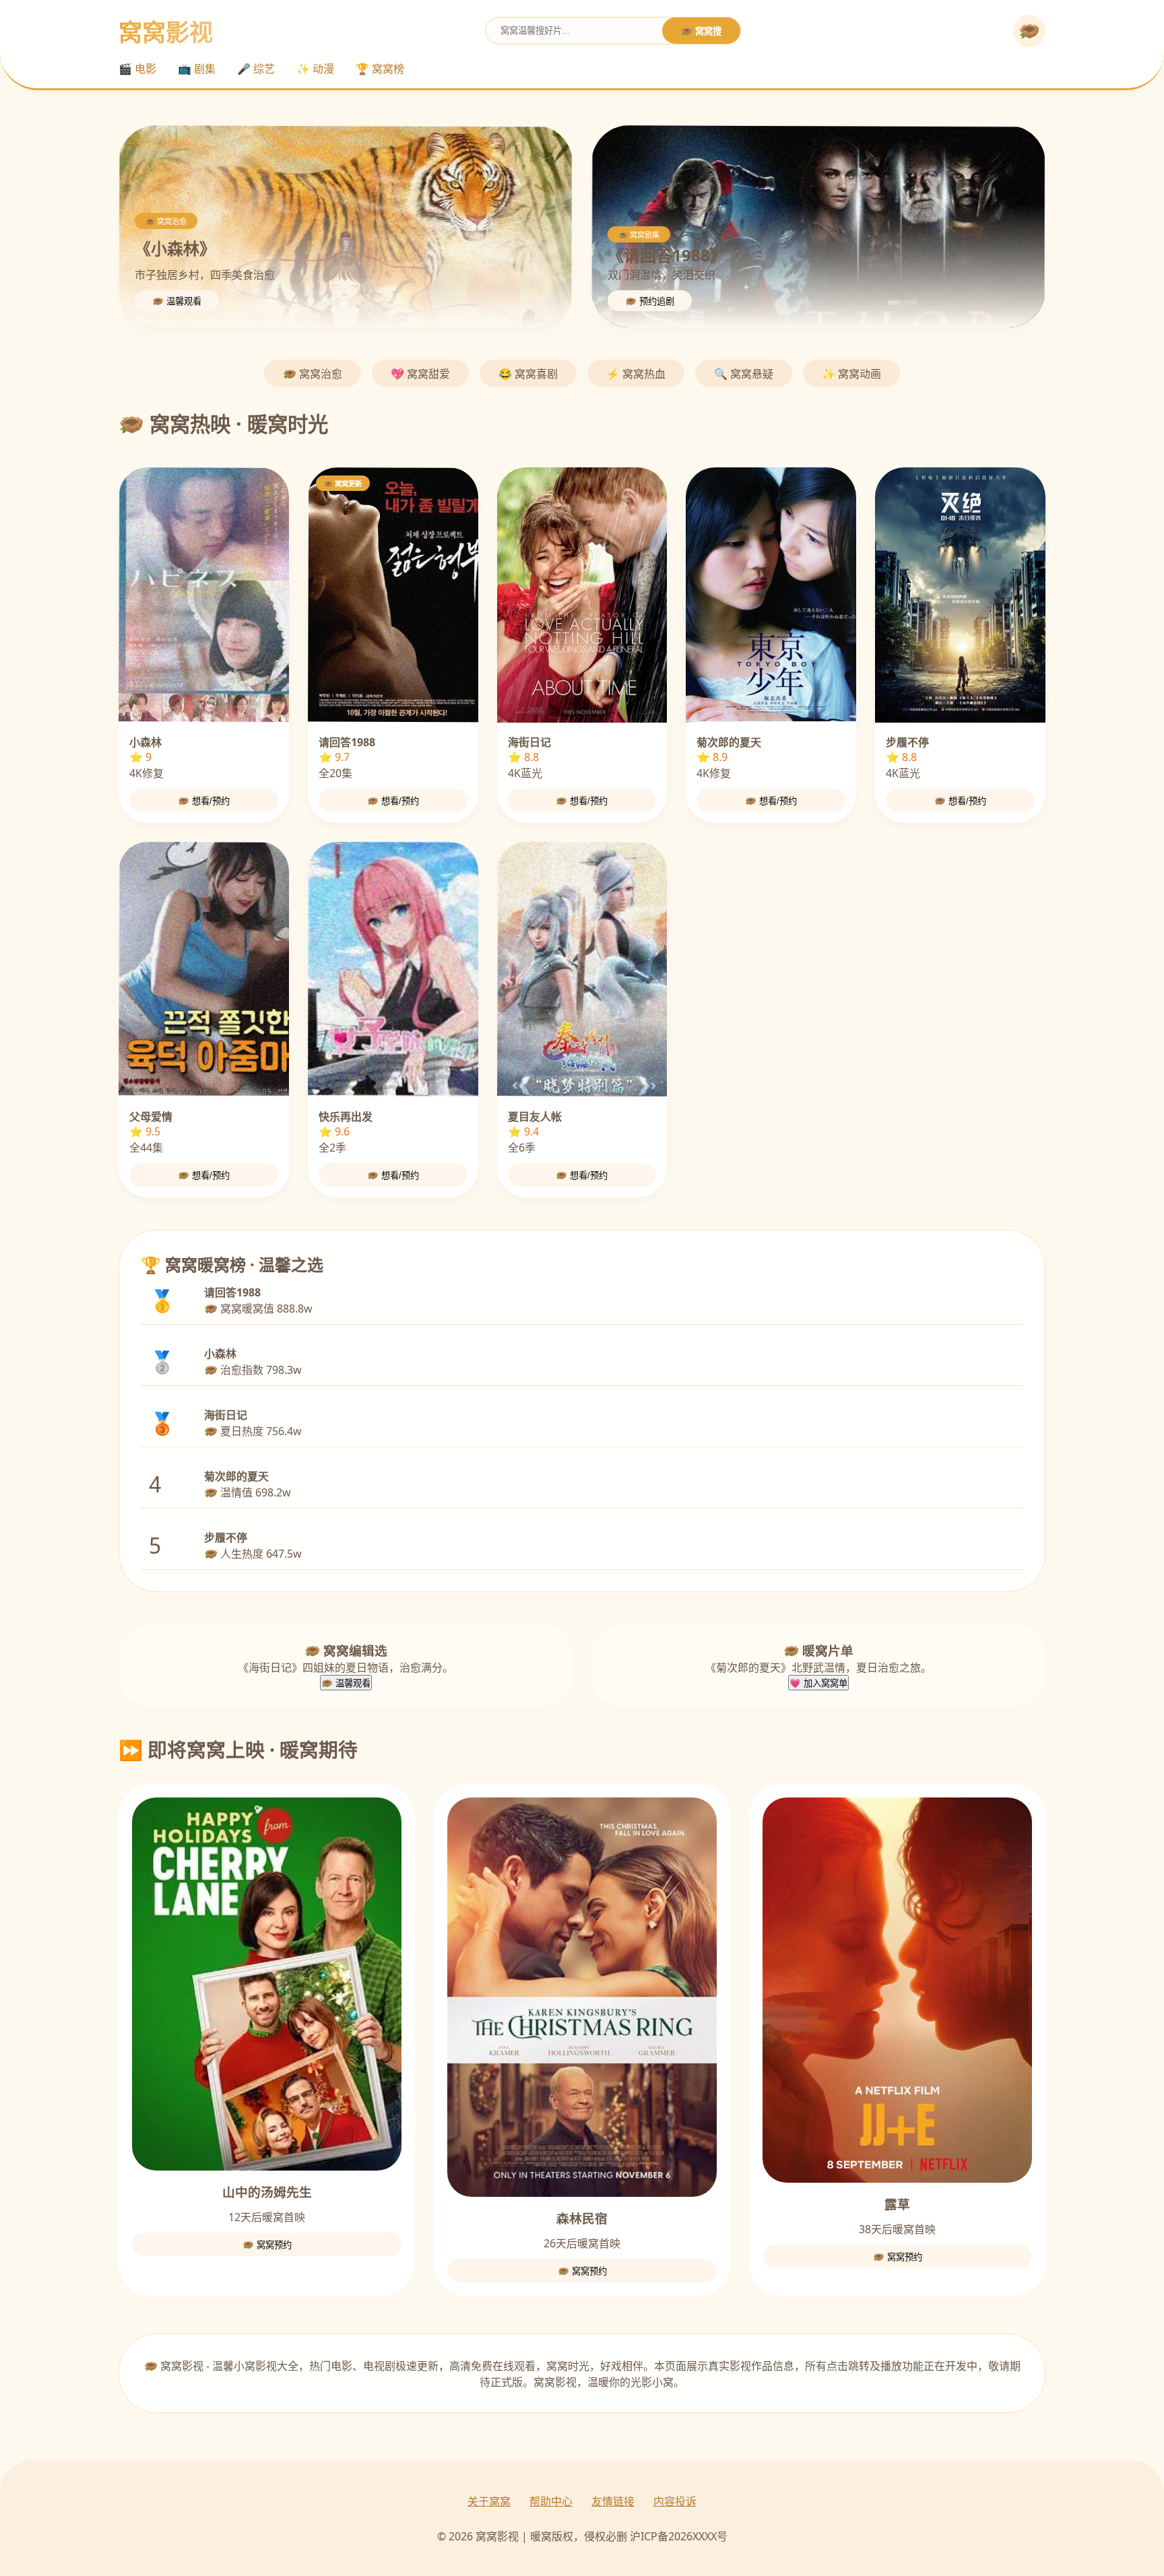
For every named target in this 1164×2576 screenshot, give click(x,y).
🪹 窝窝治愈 (313, 374)
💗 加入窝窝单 (818, 1683)
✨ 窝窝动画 (851, 374)
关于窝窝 (489, 2501)
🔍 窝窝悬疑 (744, 374)
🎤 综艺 (256, 69)
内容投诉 (675, 2501)
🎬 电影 (137, 69)
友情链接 (613, 2501)
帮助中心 (551, 2501)
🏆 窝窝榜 (380, 69)
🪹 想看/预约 (204, 801)
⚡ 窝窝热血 (636, 374)
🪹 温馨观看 (177, 301)
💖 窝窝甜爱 (420, 374)
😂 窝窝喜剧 (528, 374)
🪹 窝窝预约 (267, 2245)
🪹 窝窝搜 (701, 31)
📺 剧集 (197, 69)
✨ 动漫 (315, 69)
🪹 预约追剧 (650, 301)
